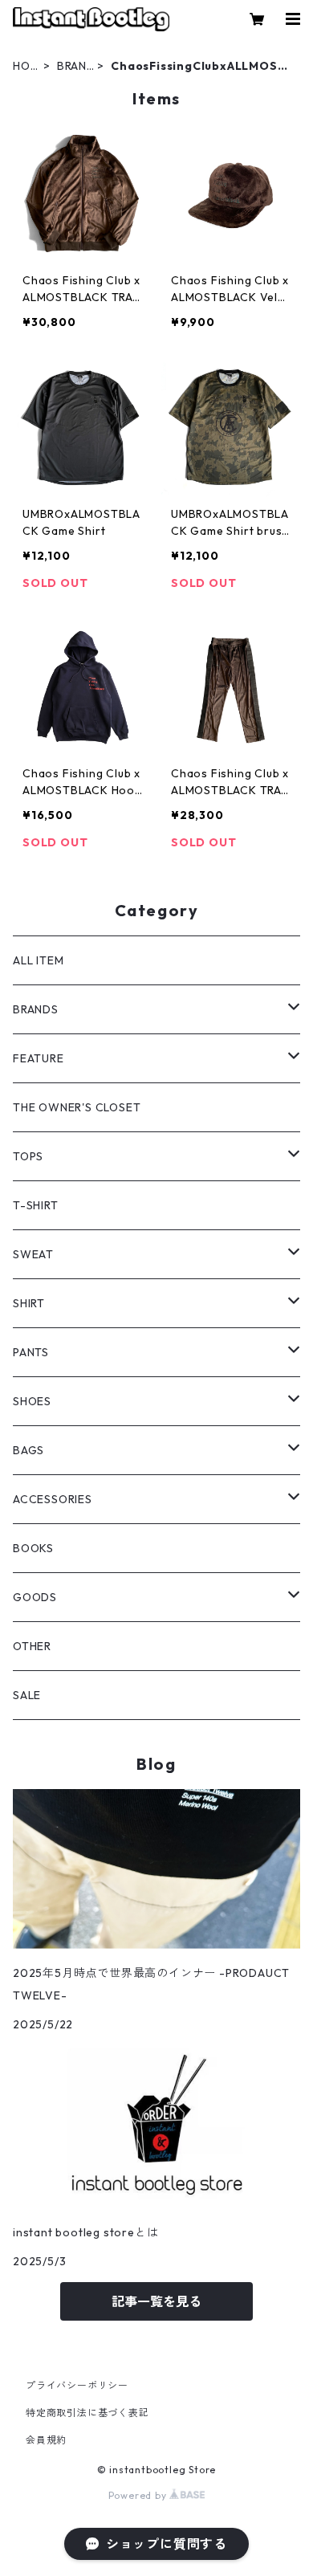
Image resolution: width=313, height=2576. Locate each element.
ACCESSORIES (53, 1499)
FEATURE (39, 1058)
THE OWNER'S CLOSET (77, 1107)
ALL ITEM (38, 960)
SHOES (32, 1401)
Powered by (139, 2495)
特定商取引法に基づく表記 (87, 2413)
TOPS (28, 1156)
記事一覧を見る (156, 2301)
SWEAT (33, 1254)
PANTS (31, 1352)
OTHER (32, 1646)
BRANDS (72, 66)
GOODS (35, 1597)
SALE (27, 1695)
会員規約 (46, 2440)
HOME (26, 66)
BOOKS (33, 1548)
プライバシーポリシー (77, 2385)
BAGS (28, 1450)
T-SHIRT (36, 1205)
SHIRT (29, 1303)
